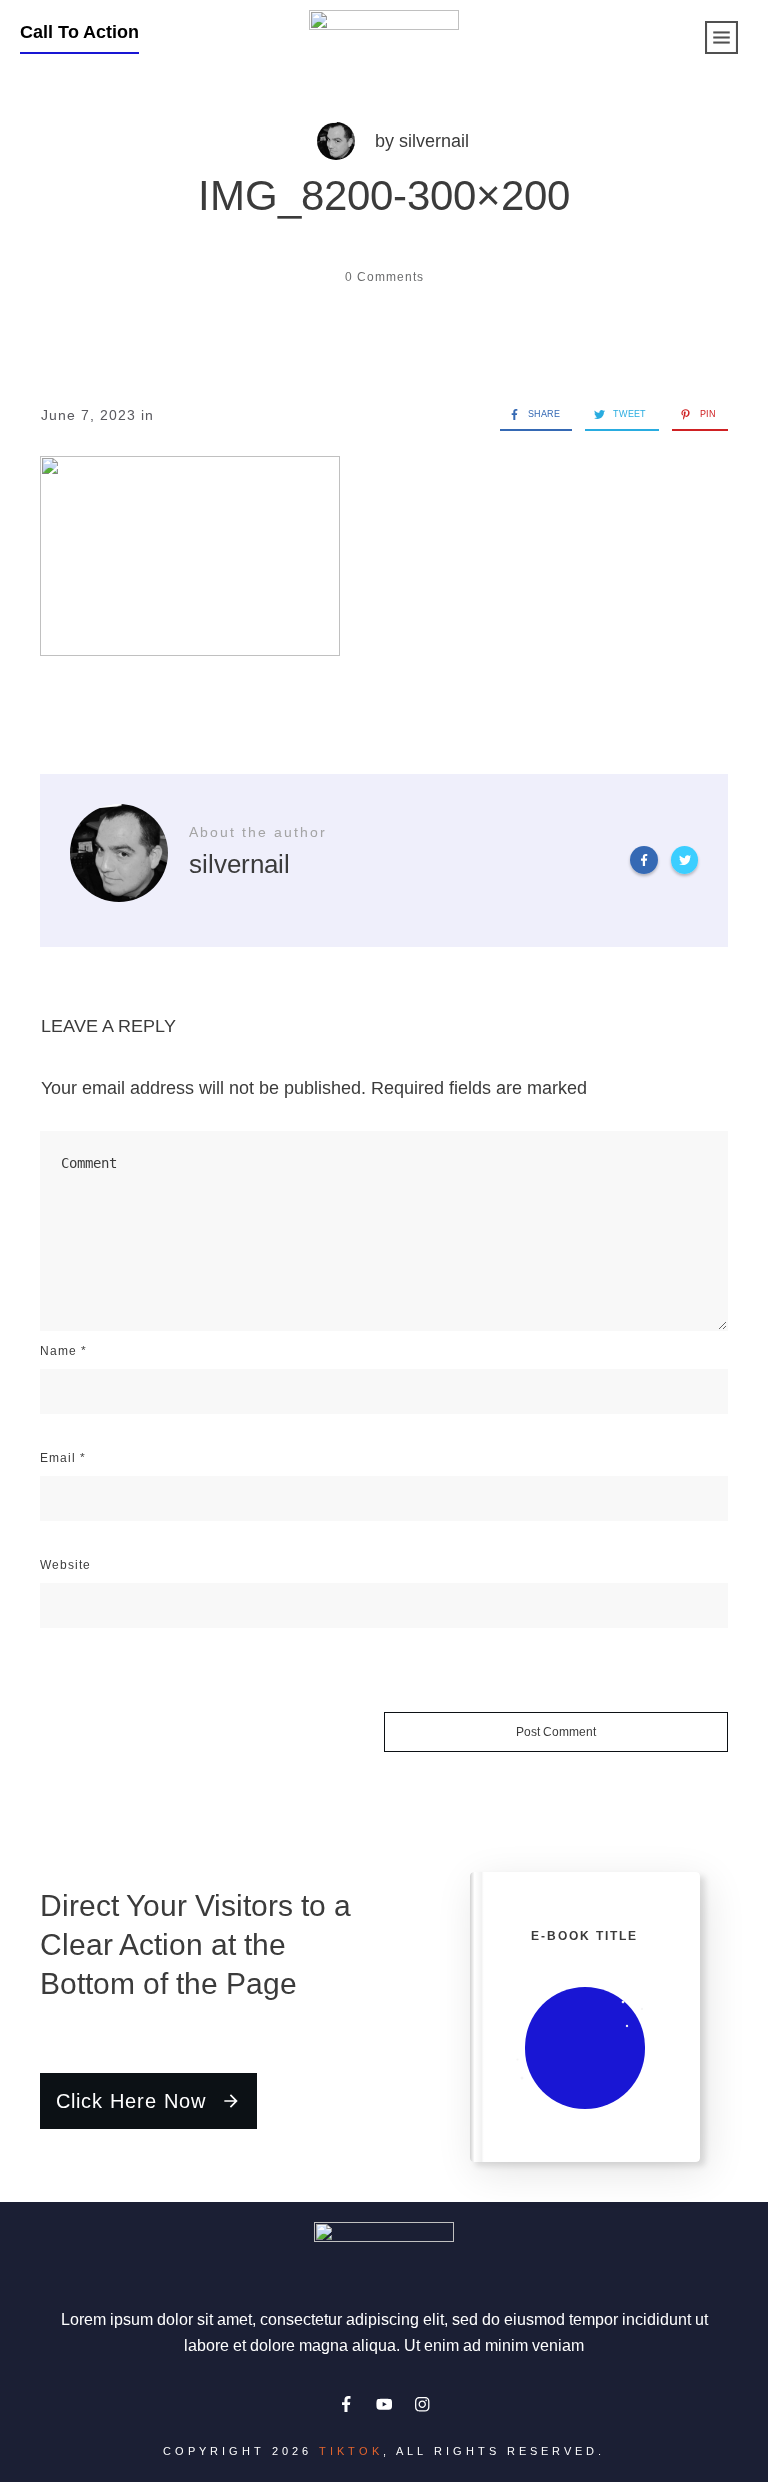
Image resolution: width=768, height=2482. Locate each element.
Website (65, 1565)
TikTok (351, 2451)
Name (63, 1351)
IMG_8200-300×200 (384, 195)
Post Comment (556, 1732)
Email (63, 1458)
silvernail (434, 141)
